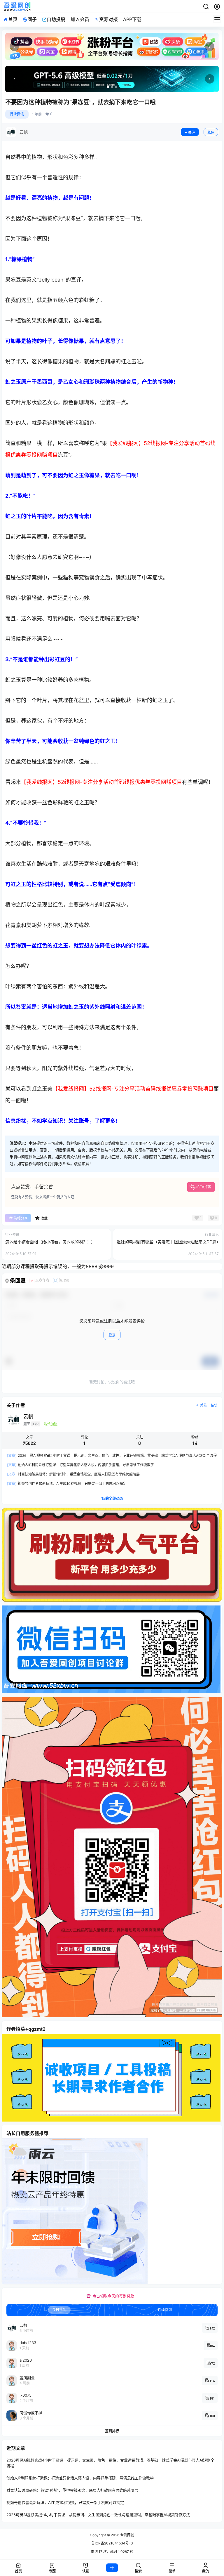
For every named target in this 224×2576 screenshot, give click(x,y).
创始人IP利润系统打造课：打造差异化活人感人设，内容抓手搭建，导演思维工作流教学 (80, 1465)
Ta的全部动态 (112, 1498)
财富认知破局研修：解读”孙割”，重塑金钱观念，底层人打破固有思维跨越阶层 (73, 1474)
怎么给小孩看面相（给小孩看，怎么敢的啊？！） (50, 1242)
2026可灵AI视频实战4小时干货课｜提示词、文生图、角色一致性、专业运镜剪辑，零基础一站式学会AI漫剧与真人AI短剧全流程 (112, 1455)
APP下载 (132, 19)
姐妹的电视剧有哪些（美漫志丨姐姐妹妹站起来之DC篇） (169, 1242)
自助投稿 (56, 19)
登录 (112, 1335)
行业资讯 (17, 114)
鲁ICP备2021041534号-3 (112, 2543)
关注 (192, 132)
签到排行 (112, 2431)
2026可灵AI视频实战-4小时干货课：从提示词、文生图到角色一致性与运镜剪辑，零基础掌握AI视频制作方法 (98, 2515)
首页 (13, 19)
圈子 (32, 19)
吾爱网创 (127, 2535)
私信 (211, 132)
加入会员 (80, 19)
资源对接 (108, 19)
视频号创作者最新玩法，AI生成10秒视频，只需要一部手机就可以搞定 (67, 1484)
